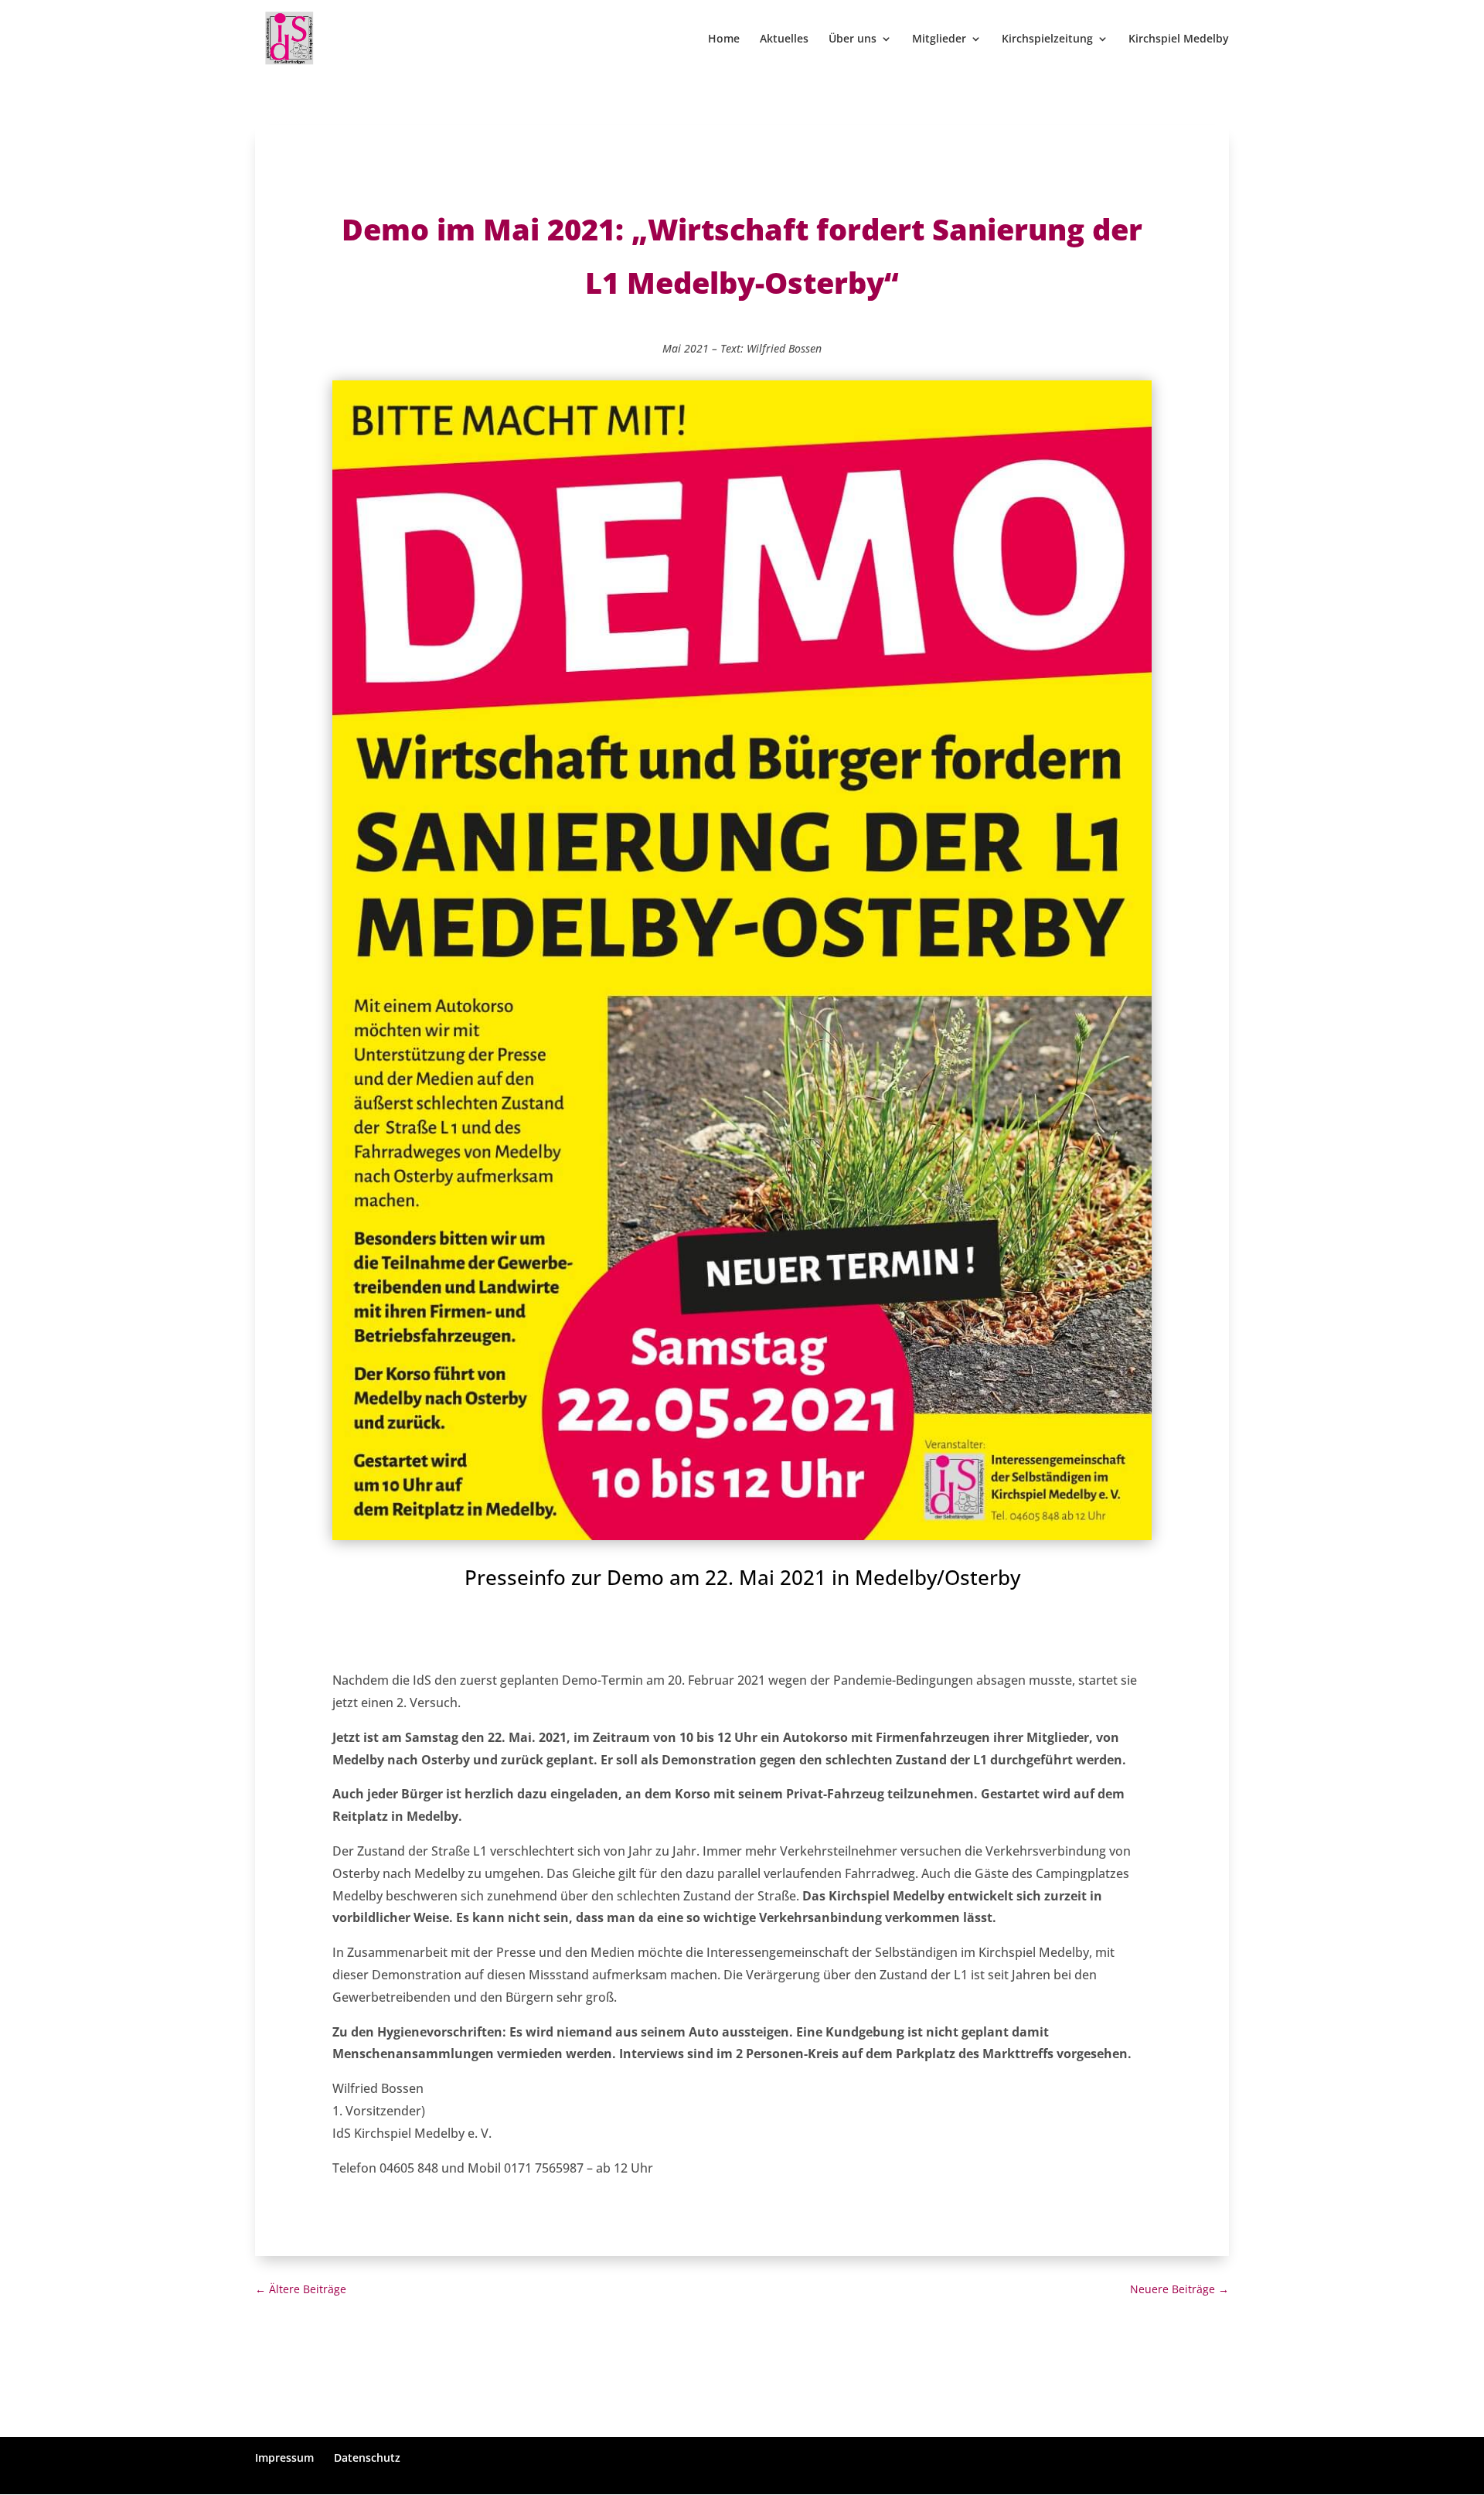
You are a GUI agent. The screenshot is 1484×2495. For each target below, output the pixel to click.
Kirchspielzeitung (1047, 39)
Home (724, 39)
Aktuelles (784, 39)
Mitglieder (939, 39)
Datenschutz (367, 2458)
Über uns (853, 39)
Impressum (284, 2458)
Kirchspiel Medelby (1179, 39)
